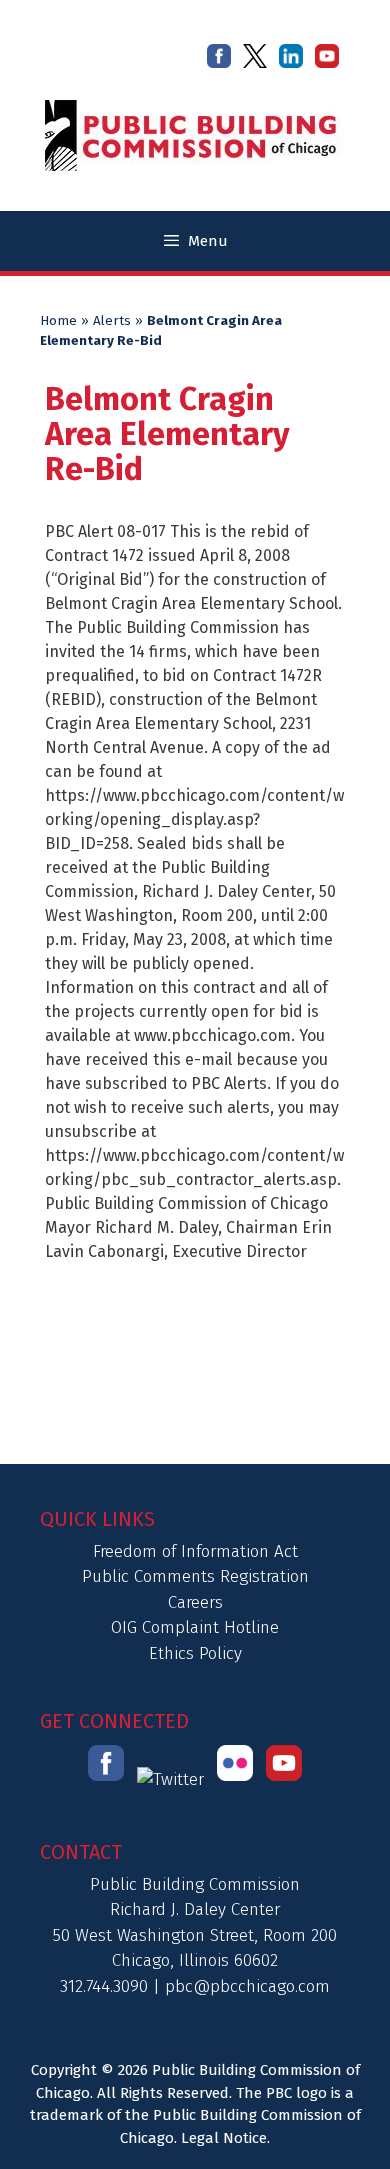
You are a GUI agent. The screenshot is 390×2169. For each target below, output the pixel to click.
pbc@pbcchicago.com (247, 1986)
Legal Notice (224, 2138)
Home (58, 321)
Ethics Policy (195, 1653)
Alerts (112, 321)
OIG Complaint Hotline (195, 1627)
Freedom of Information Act (195, 1551)
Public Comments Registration (195, 1576)
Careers (195, 1602)
